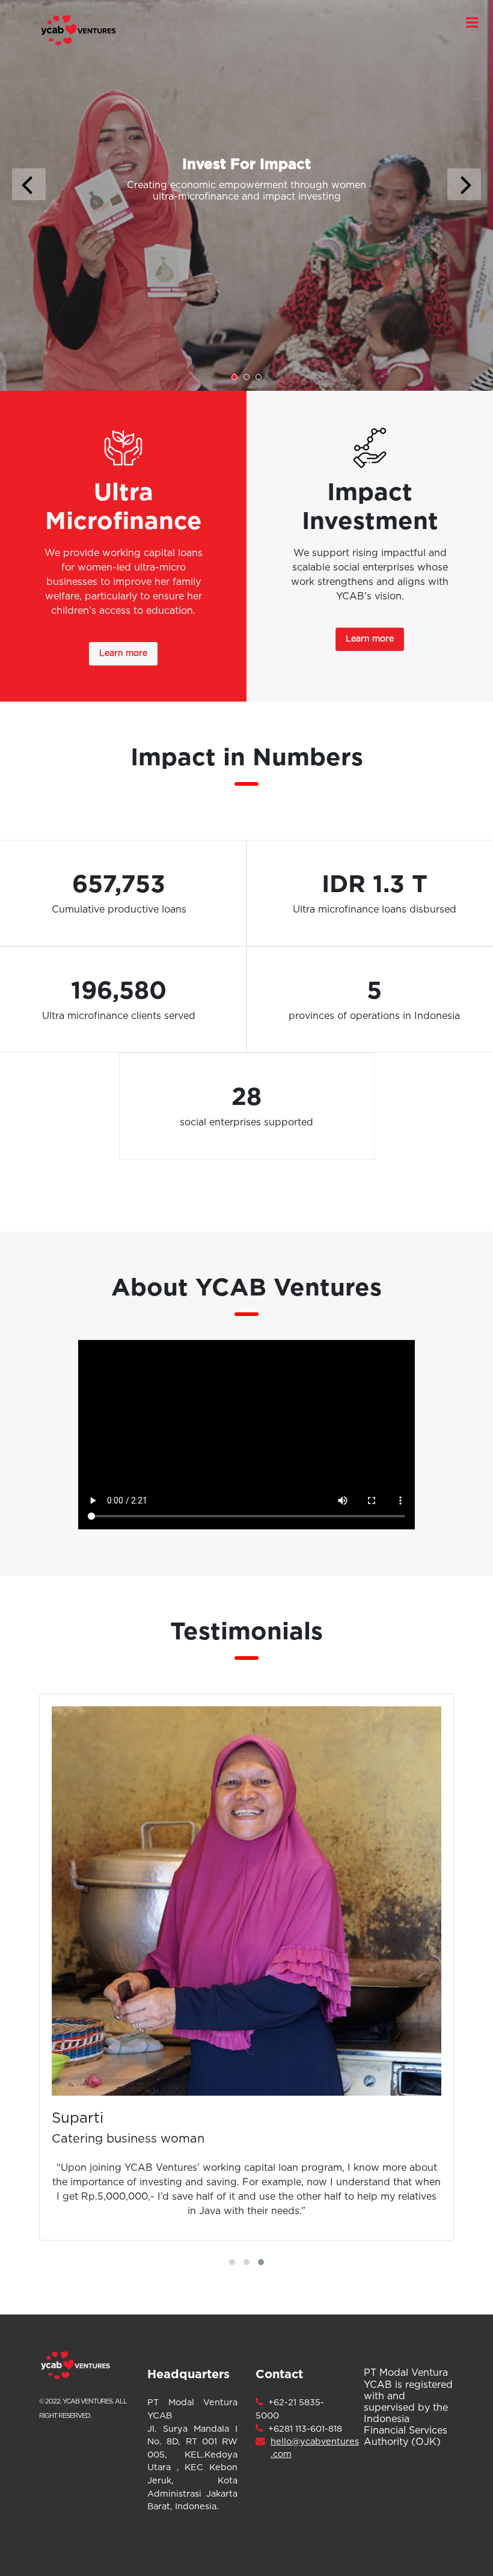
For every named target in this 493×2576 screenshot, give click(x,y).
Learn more (123, 653)
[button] (232, 2262)
